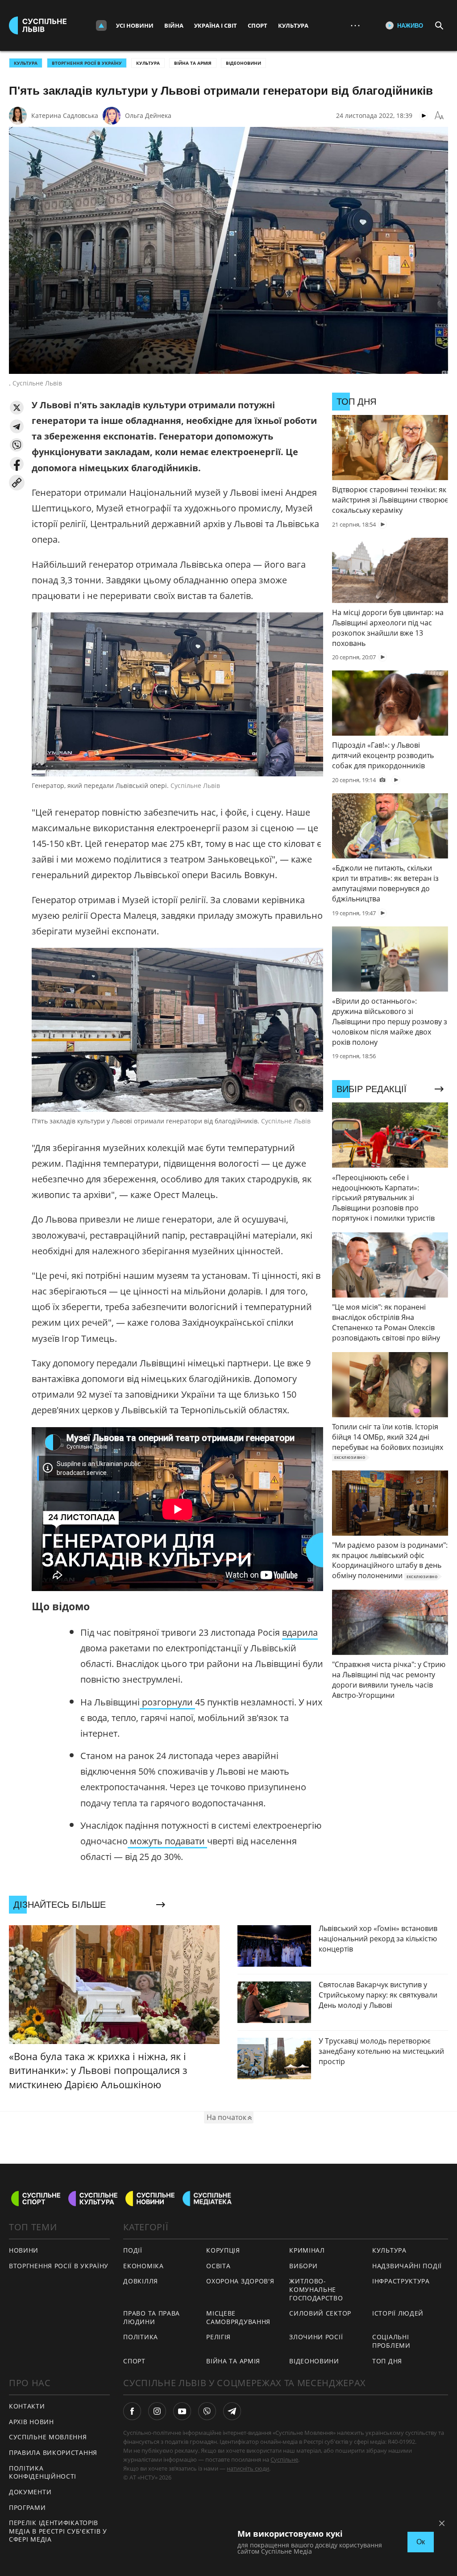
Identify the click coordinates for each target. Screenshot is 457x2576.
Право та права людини (152, 2317)
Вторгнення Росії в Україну (87, 63)
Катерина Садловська (65, 115)
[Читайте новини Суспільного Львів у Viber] (207, 2411)
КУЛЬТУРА (26, 63)
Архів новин (31, 2422)
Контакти (27, 2406)
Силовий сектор (320, 2313)
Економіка (143, 2266)
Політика (141, 2337)
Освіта (218, 2266)
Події (133, 2250)
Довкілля (141, 2281)
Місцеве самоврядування (238, 2317)
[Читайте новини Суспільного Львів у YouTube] (182, 2411)
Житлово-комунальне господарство (316, 2289)
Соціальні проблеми (391, 2341)
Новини (24, 2250)
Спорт (258, 25)
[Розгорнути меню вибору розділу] (101, 25)
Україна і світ (216, 25)
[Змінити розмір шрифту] (439, 116)
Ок (421, 2542)
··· (355, 25)
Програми (27, 2507)
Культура (293, 25)
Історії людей (398, 2313)
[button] (17, 408)
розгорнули (167, 1702)
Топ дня (387, 2361)
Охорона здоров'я (240, 2281)
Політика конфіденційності (43, 2472)
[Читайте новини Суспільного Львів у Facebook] (132, 2411)
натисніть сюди (248, 2468)
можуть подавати (167, 1841)
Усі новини (135, 25)
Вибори (303, 2266)
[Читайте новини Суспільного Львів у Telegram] (232, 2411)
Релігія (218, 2337)
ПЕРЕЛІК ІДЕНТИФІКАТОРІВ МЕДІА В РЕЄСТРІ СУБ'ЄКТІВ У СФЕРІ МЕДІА (58, 2531)
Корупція (223, 2250)
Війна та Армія (193, 63)
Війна (174, 25)
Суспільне (284, 2459)
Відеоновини (243, 63)
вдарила (300, 1632)
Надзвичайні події (407, 2266)
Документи (30, 2492)
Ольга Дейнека (148, 115)
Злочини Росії (316, 2337)
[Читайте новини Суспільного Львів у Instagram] (157, 2411)
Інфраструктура (401, 2281)
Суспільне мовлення (48, 2437)
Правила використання (53, 2452)
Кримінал (307, 2250)
